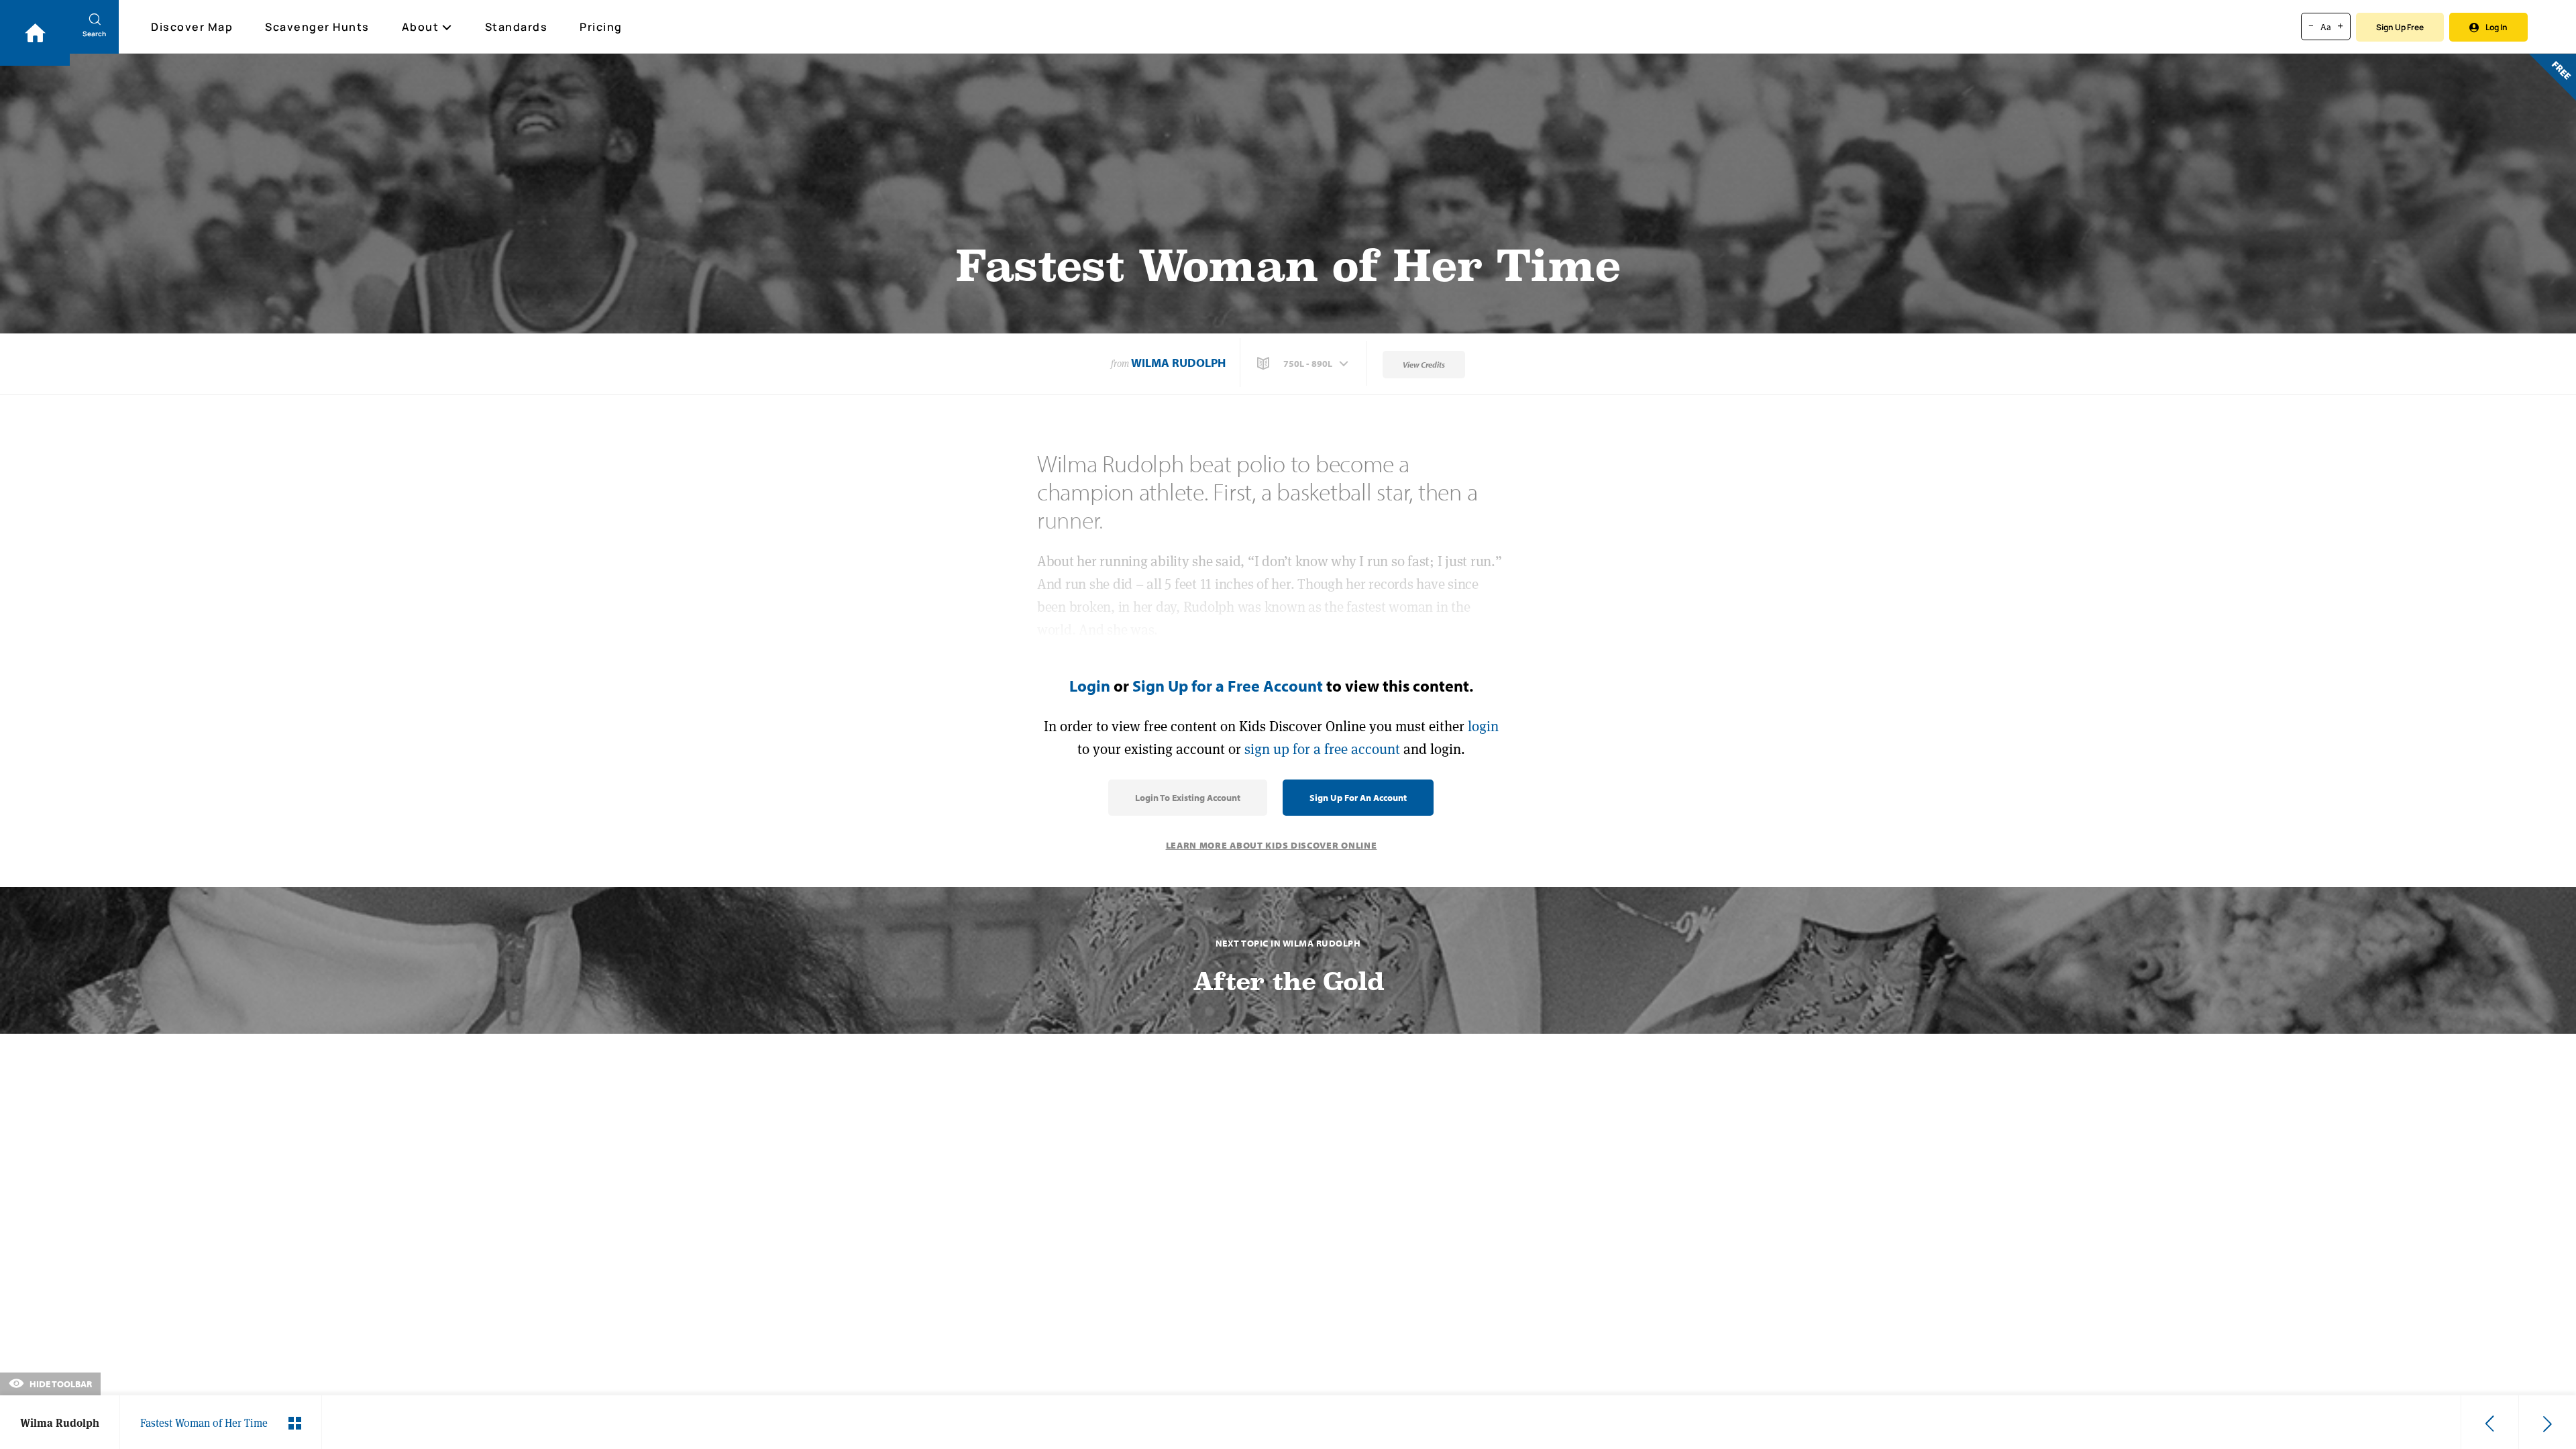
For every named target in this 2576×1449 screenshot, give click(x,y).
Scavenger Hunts (317, 27)
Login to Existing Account (1188, 798)
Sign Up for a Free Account (1228, 686)
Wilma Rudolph (1178, 363)
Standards (517, 27)
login (1483, 726)
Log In (2497, 27)
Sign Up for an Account (1358, 798)
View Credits (1424, 365)
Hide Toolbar (60, 1384)
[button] (1304, 364)
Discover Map (192, 27)
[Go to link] (35, 33)
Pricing (601, 27)
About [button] (421, 27)
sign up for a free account (1322, 749)
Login (1090, 686)
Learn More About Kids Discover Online (1272, 845)
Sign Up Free (2400, 27)
